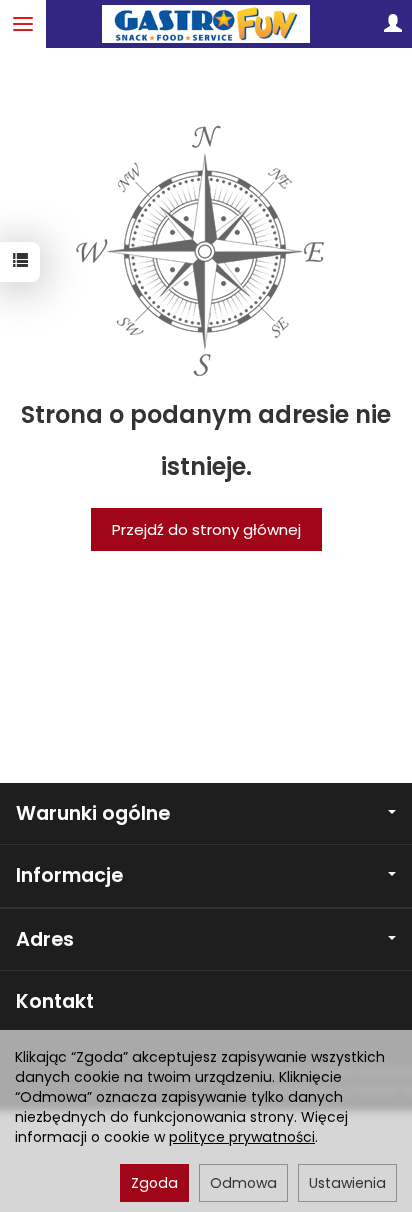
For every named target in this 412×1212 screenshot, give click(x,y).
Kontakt (55, 1001)
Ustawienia (347, 1183)
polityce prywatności (242, 1137)
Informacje (69, 875)
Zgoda (154, 1183)
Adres (45, 939)
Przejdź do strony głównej (206, 529)
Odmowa (243, 1183)
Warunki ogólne (93, 813)
